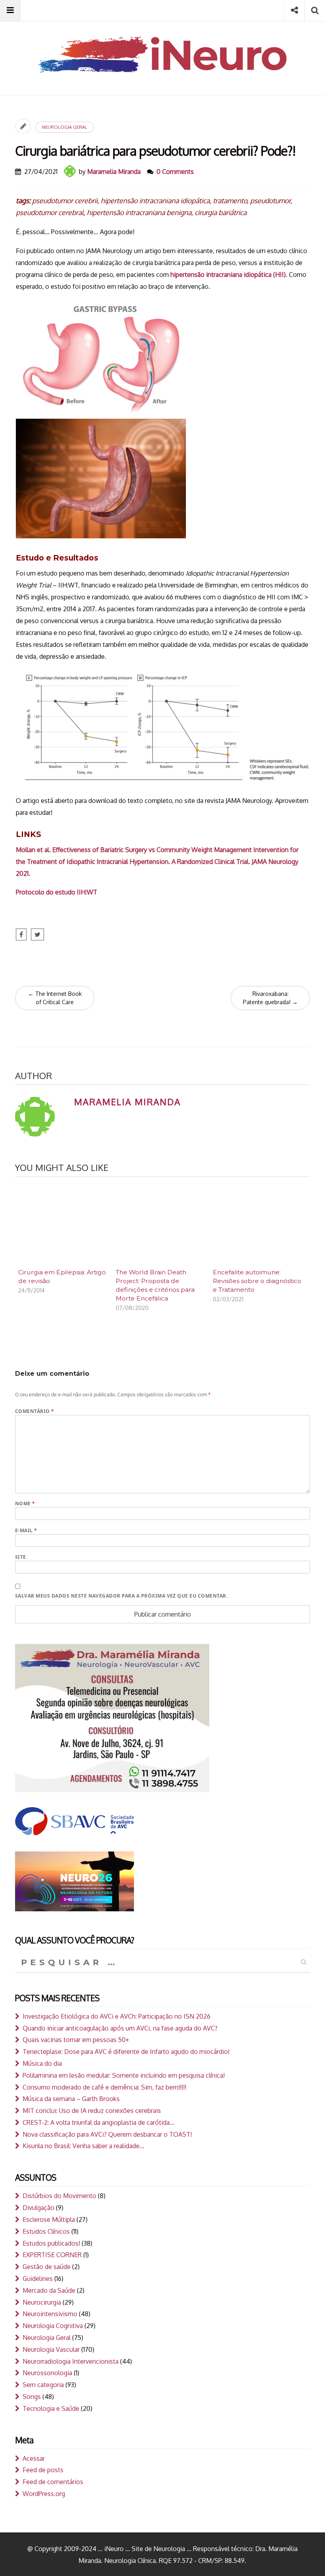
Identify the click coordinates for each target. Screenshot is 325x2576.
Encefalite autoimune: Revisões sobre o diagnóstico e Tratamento (257, 1281)
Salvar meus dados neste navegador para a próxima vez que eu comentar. (121, 1596)
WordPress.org (44, 2494)
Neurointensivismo (50, 2314)
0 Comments (175, 172)
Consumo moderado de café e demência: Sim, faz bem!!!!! (104, 2087)
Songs (32, 2397)
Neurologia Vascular (51, 2349)
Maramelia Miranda (114, 172)
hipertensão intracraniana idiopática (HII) (228, 275)
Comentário (35, 1411)
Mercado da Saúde (49, 2290)
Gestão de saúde (47, 2267)
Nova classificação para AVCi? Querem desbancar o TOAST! (107, 2134)
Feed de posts (43, 2470)
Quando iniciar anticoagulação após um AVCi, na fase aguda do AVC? (120, 2028)
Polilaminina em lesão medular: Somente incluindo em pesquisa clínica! (124, 2075)
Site (21, 1557)
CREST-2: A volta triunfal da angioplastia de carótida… (98, 2122)
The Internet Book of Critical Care (55, 998)
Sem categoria (43, 2385)
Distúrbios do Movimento (59, 2196)
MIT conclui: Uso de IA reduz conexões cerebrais (92, 2111)
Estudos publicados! (51, 2243)
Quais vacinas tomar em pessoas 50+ (76, 2040)
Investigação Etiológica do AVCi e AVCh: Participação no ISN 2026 (117, 2016)
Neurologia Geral (65, 127)
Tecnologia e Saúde (51, 2408)
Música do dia (42, 2063)
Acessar (34, 2458)
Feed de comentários (53, 2482)
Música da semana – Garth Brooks (71, 2099)
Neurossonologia (47, 2373)
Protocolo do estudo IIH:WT (56, 892)
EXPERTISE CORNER (52, 2255)
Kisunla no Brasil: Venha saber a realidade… (83, 2146)
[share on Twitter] (37, 934)
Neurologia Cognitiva (53, 2326)
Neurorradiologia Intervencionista (71, 2361)
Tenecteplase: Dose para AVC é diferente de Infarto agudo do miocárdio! (126, 2052)
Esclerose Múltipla (49, 2219)
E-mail (26, 1530)
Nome (25, 1503)
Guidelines (38, 2279)
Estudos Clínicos (46, 2231)
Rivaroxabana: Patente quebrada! (270, 998)
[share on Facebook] (21, 934)
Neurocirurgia (42, 2302)
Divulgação (38, 2208)
